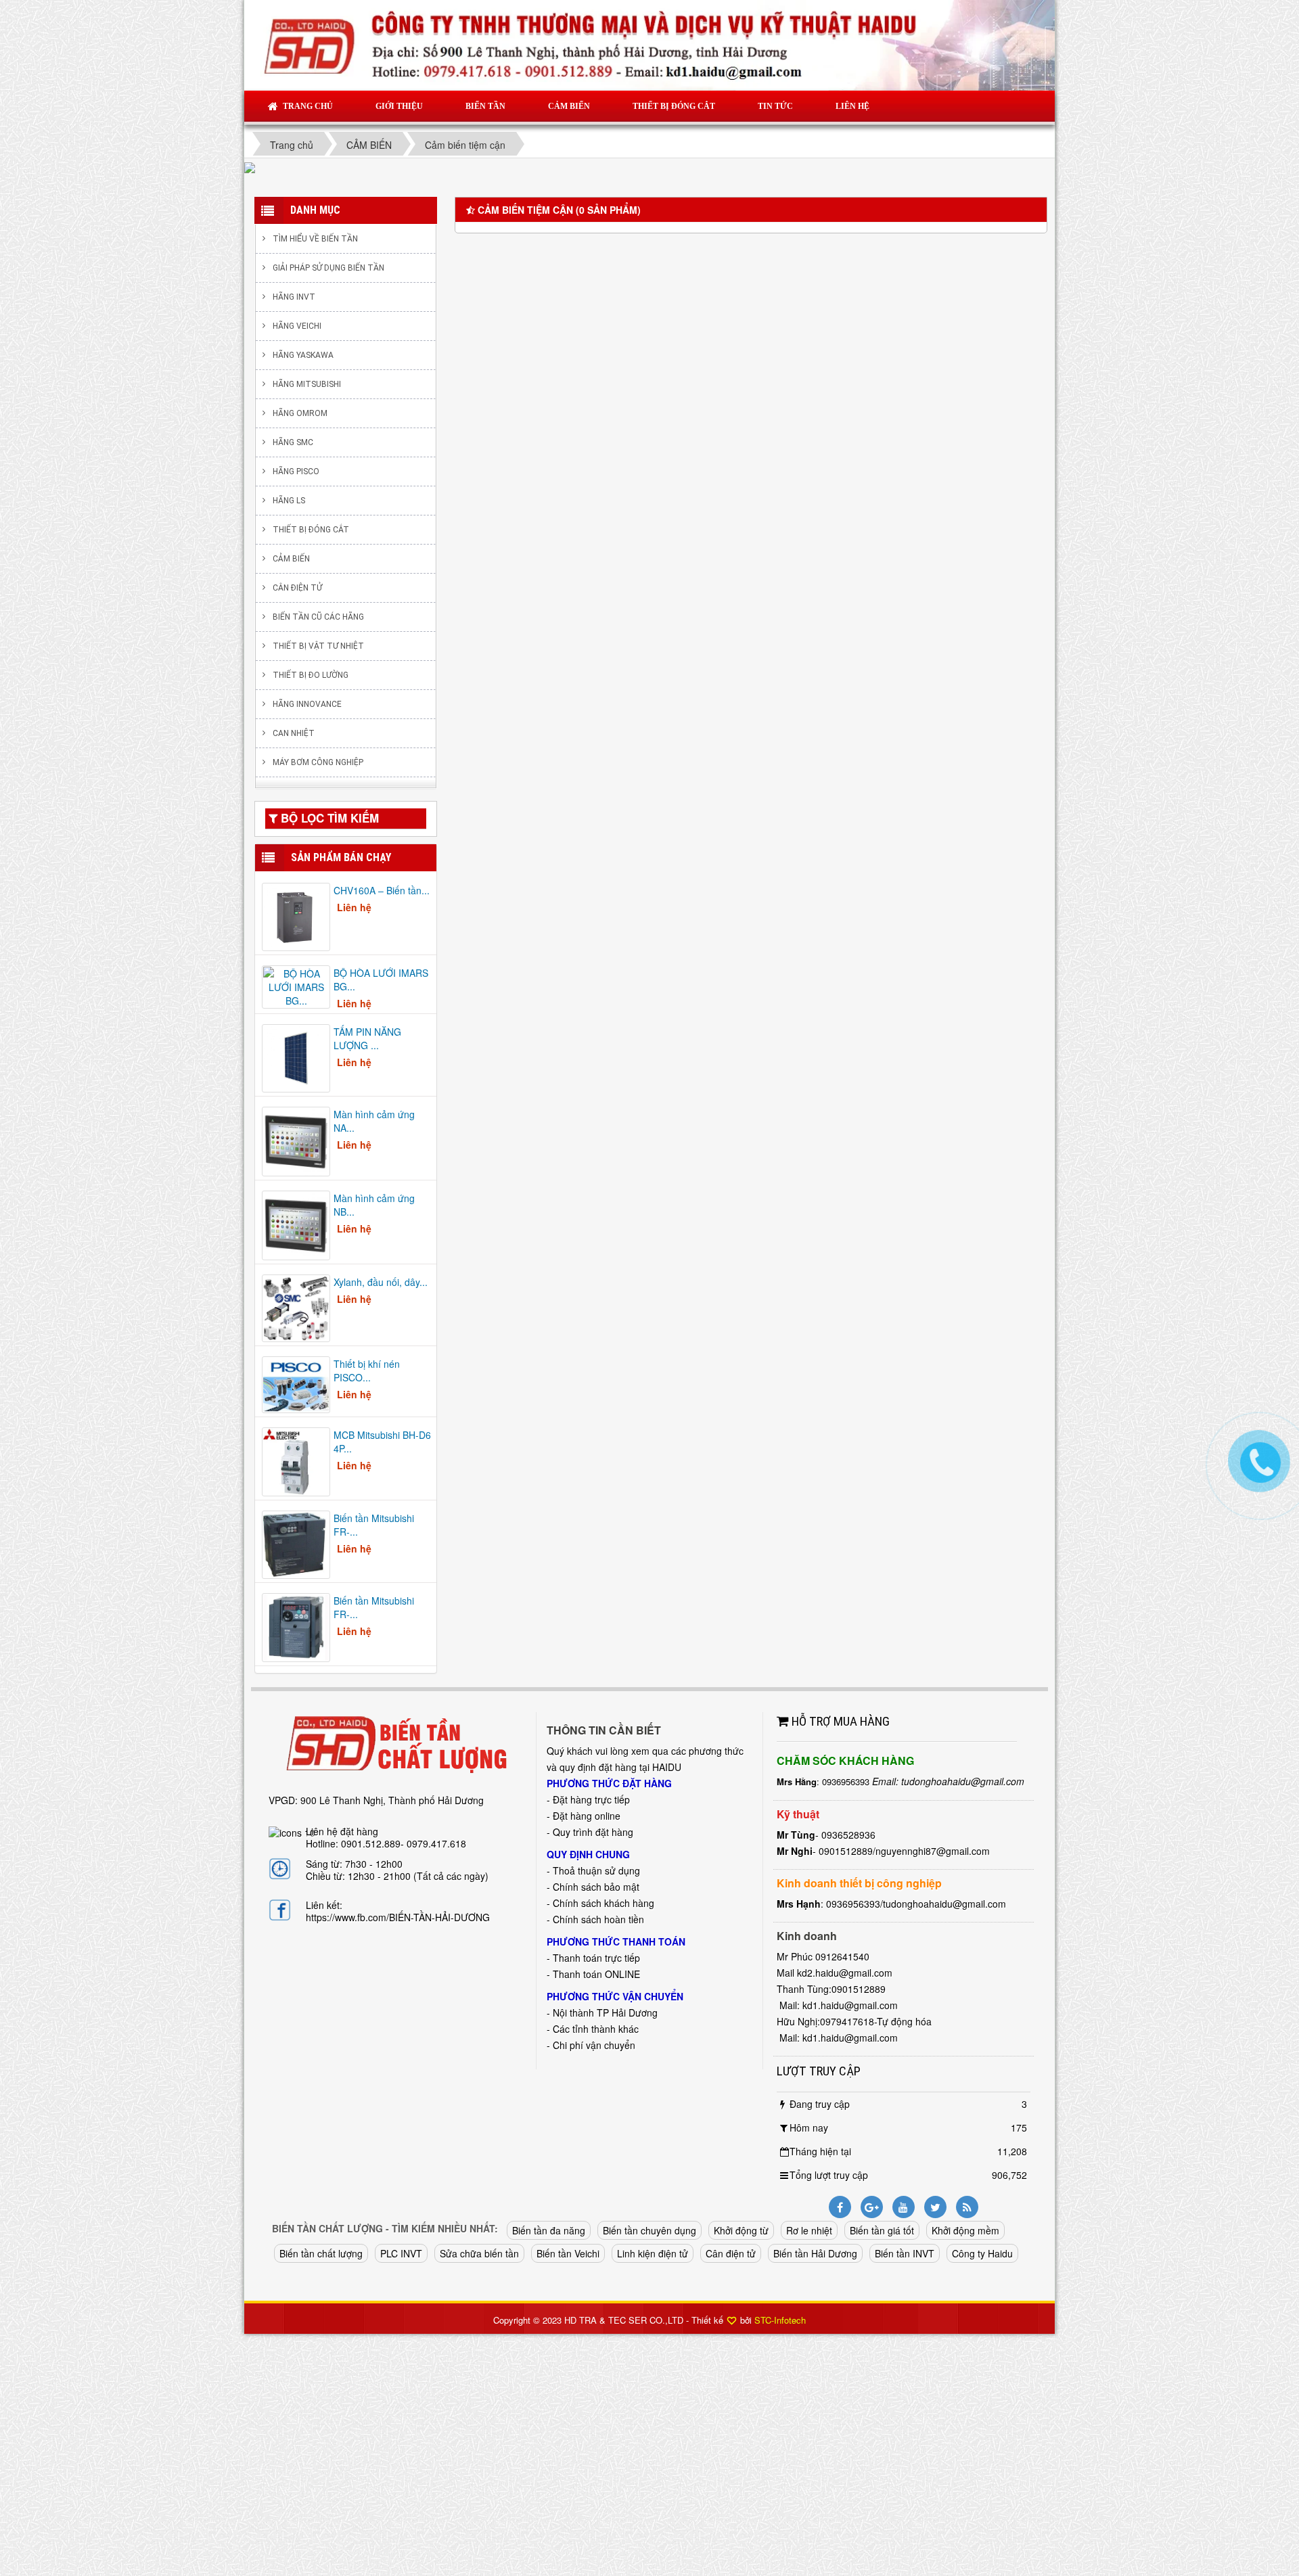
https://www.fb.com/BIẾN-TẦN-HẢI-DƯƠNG (398, 1917)
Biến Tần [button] (485, 106)
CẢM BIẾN (291, 559)
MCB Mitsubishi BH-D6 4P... (382, 1442)
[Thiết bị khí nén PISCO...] (296, 1383)
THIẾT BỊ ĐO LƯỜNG (311, 675)
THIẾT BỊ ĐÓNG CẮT (311, 530)
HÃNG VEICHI (297, 326)
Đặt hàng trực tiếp (591, 1799)
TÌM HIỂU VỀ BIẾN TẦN (315, 239)
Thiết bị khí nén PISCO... (367, 1371)
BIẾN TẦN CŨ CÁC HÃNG (318, 617)
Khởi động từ (741, 2230)
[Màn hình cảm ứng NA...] (296, 1141)
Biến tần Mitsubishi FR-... (374, 1525)
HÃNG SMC (293, 442)
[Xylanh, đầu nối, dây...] (296, 1307)
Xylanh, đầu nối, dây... (381, 1282)
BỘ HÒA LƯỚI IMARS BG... (381, 980)
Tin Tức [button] (775, 106)
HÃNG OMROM (300, 413)
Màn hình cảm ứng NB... (374, 1205)
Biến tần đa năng (549, 2230)
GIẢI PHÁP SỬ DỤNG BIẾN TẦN (328, 268)
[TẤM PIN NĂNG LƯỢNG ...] (296, 1057)
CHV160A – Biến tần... (382, 890)
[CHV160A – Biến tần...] (296, 915)
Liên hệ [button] (852, 106)
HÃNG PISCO (296, 471)
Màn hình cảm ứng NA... (374, 1121)
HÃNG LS (289, 501)
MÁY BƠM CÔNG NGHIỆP (318, 762)
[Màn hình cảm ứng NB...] (296, 1224)
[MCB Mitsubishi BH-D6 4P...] (296, 1460)
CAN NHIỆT (294, 733)
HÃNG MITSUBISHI (307, 384)
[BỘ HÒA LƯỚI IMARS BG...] (296, 986)
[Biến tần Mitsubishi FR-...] (296, 1543)
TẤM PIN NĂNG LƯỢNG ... (367, 1038)
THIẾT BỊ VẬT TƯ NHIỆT (318, 646)
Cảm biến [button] (569, 106)
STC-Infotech (780, 2320)
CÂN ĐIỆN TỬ (297, 588)
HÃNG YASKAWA (303, 355)
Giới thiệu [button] (399, 106)
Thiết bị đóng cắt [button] (674, 106)
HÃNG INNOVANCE (307, 704)
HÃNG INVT (294, 297)
